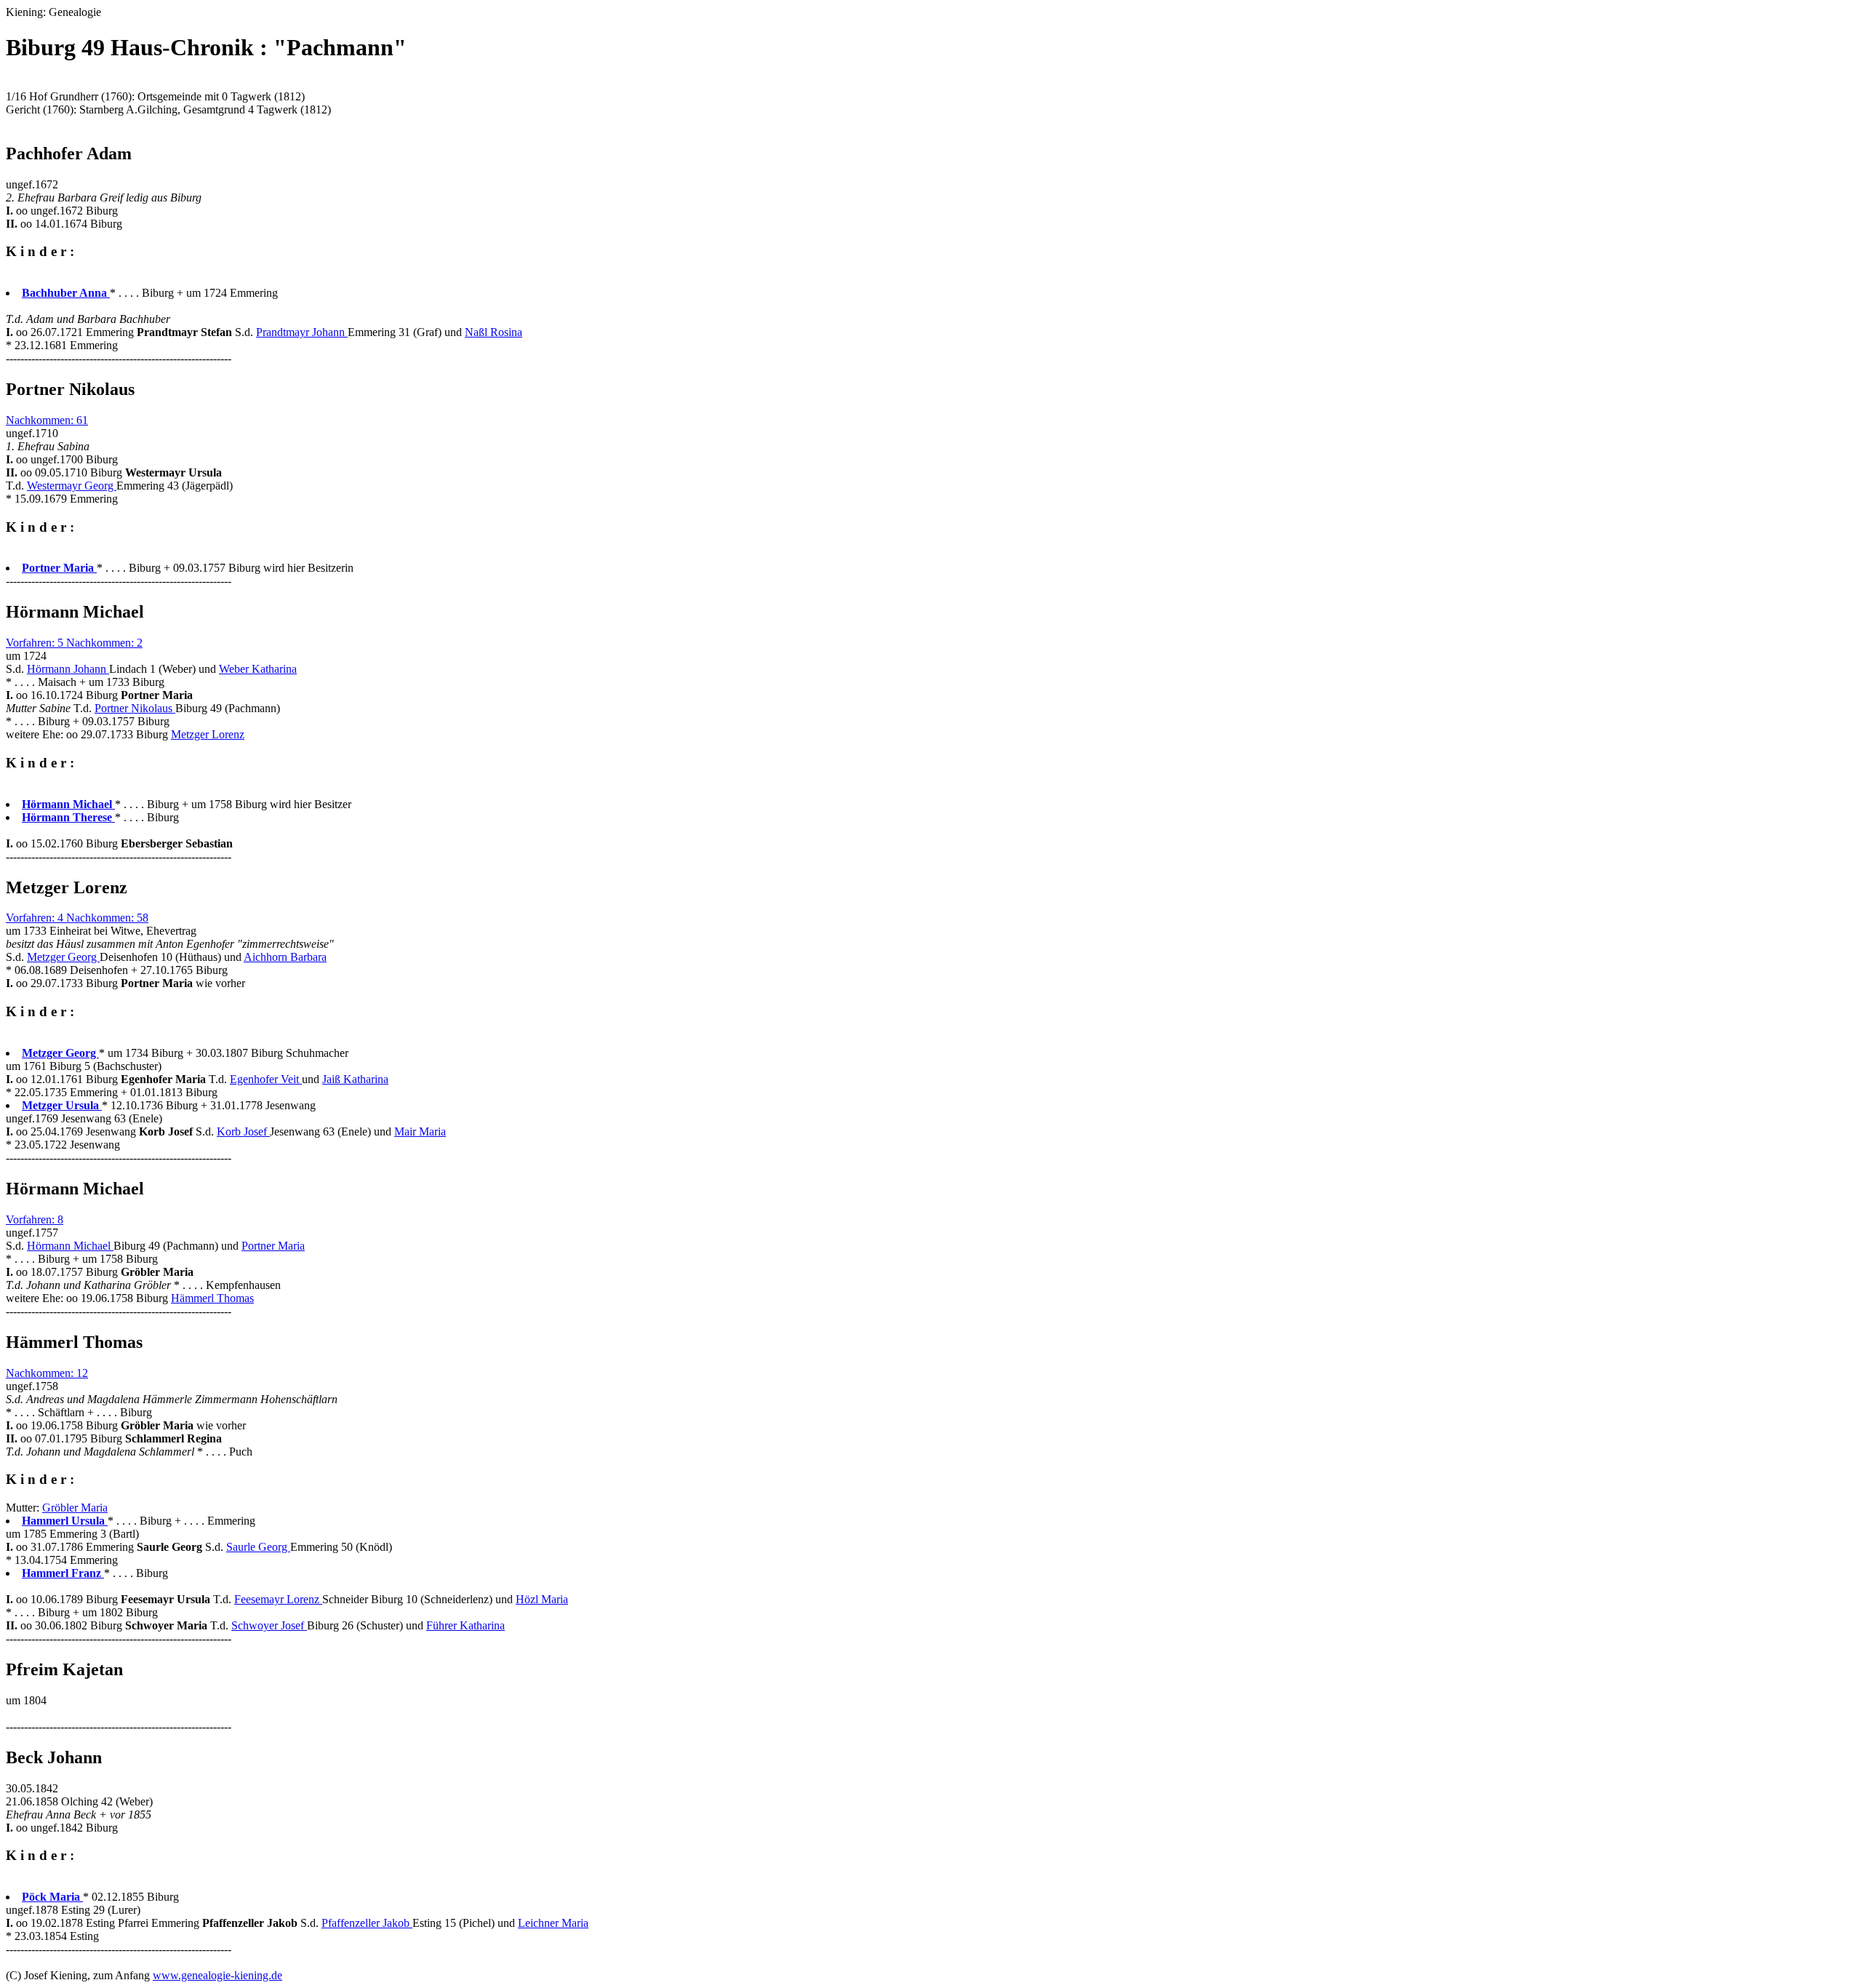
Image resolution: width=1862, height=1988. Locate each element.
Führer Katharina (465, 1625)
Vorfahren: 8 (35, 1219)
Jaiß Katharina (355, 1079)
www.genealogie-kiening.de (217, 1975)
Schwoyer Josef (269, 1625)
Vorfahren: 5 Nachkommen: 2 (74, 643)
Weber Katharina (258, 669)
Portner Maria (273, 1246)
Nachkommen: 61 (47, 420)
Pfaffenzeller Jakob (367, 1923)
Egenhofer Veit (266, 1079)
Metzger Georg (63, 957)
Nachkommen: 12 (47, 1373)
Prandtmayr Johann (302, 332)
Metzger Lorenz (208, 734)
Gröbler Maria (75, 1508)
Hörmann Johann (68, 669)
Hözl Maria (542, 1599)
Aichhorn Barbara (285, 957)
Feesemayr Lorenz (278, 1599)
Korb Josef (243, 1131)
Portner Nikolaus (135, 708)
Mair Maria (420, 1131)
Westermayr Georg (72, 486)
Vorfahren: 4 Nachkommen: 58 (77, 918)
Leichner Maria (553, 1923)
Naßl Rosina (494, 332)
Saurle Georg (258, 1547)
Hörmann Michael (70, 1246)
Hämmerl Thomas (212, 1298)
